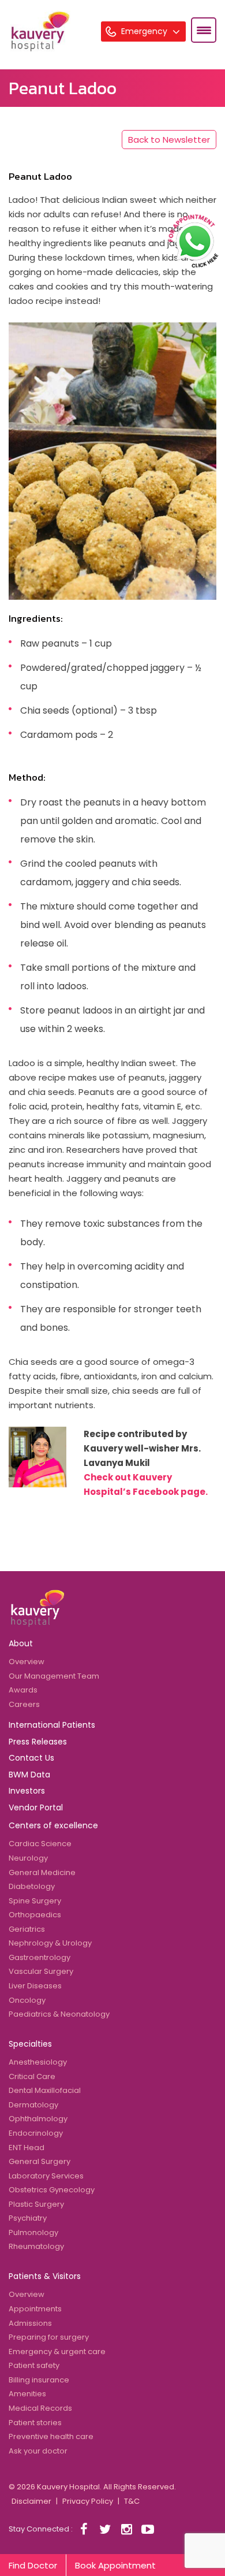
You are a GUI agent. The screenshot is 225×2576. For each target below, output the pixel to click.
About (21, 1643)
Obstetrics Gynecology (52, 2190)
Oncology (27, 2000)
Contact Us (31, 1758)
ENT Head (27, 2148)
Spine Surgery (35, 1901)
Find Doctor (33, 2565)
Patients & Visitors (45, 2276)
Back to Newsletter (169, 140)
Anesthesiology (38, 2062)
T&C (132, 2501)
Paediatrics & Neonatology (59, 2014)
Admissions (30, 2323)
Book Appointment (115, 2565)
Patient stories (35, 2423)
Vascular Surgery (41, 1971)
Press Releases (38, 1742)
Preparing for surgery (49, 2337)
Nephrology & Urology (50, 1943)
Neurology (28, 1858)
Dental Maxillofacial (45, 2090)
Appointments (35, 2309)
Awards (23, 1690)
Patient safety (34, 2365)
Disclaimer (31, 2501)
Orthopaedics (35, 1915)
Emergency (145, 31)
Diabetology (32, 1886)
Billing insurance (39, 2380)
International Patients (52, 1725)
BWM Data (29, 1775)
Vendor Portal (36, 1807)
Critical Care (32, 2076)
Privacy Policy (88, 2501)
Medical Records (40, 2408)
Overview (27, 1662)
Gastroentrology (40, 1957)
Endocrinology (36, 2133)
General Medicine (42, 1872)
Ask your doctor (38, 2451)
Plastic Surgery (36, 2204)
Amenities (27, 2394)
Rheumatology (36, 2246)
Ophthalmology (38, 2119)
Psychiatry (28, 2218)
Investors (27, 1791)
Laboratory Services (46, 2176)
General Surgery (40, 2161)
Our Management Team (54, 1676)
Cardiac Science (40, 1844)
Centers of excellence (53, 1825)
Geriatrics (27, 1929)
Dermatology (33, 2105)
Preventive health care (51, 2436)
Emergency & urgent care (57, 2352)
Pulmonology (33, 2232)
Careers (24, 1704)
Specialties (30, 2044)
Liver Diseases (35, 1986)
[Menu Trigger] (204, 30)
